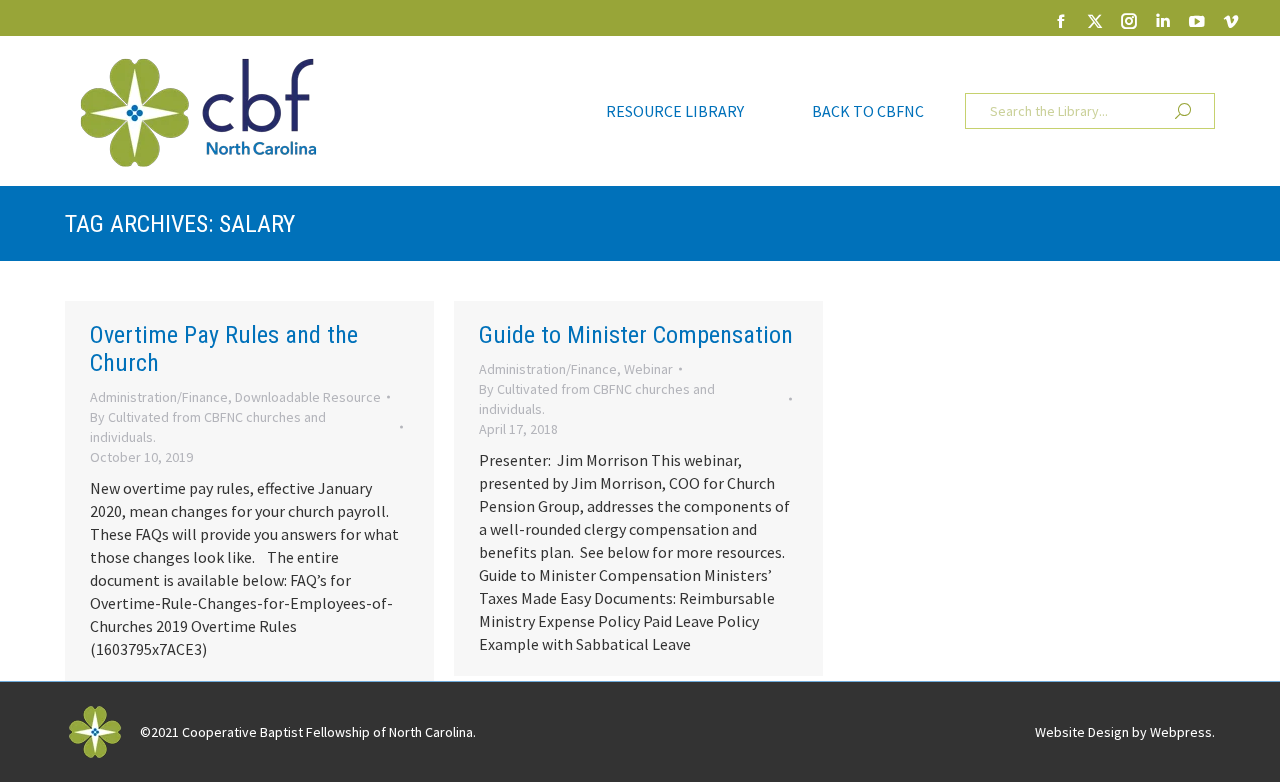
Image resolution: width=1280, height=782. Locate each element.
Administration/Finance (159, 397)
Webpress (1181, 732)
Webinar (648, 369)
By (208, 427)
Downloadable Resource (308, 397)
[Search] (1183, 111)
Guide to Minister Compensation (636, 335)
